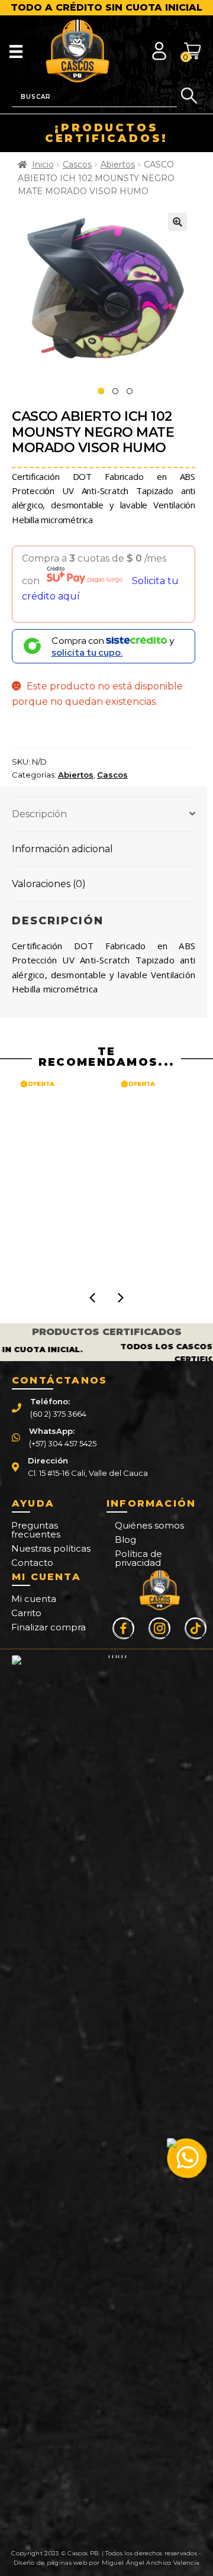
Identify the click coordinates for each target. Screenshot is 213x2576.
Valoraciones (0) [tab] (49, 884)
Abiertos (118, 165)
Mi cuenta (34, 1599)
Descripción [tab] (39, 814)
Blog (125, 1540)
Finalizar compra (49, 1627)
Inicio (43, 165)
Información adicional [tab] (62, 849)
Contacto (32, 1563)
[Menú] (16, 51)
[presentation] (92, 1298)
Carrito (26, 1613)
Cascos (77, 165)
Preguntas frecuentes (36, 1530)
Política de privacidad (138, 1558)
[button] (177, 222)
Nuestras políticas (51, 1548)
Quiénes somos (149, 1525)
